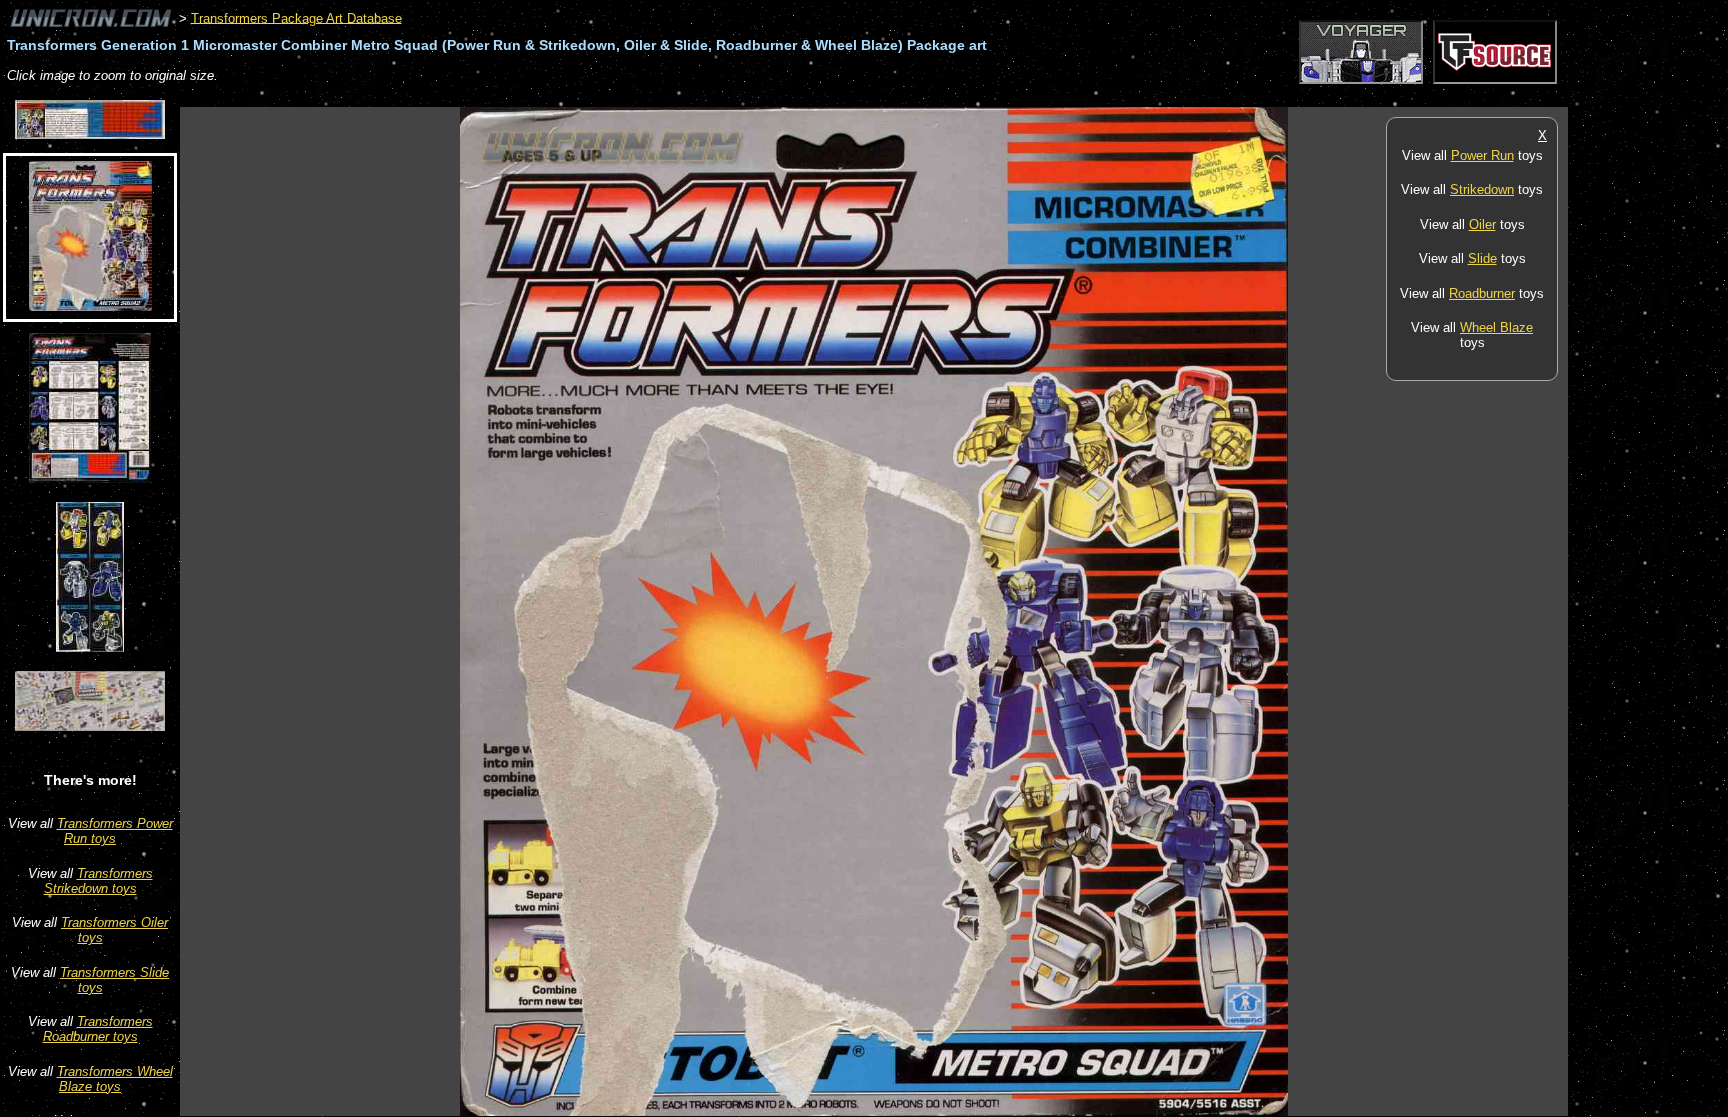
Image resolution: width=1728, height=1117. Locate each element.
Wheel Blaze (1496, 327)
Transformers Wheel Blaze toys (115, 1079)
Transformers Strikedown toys (98, 881)
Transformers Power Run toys (115, 831)
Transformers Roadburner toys (98, 1029)
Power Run (1482, 155)
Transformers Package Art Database (296, 17)
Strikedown (1482, 189)
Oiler (1482, 224)
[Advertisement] (544, 96)
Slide (1482, 258)
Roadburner (1482, 293)
